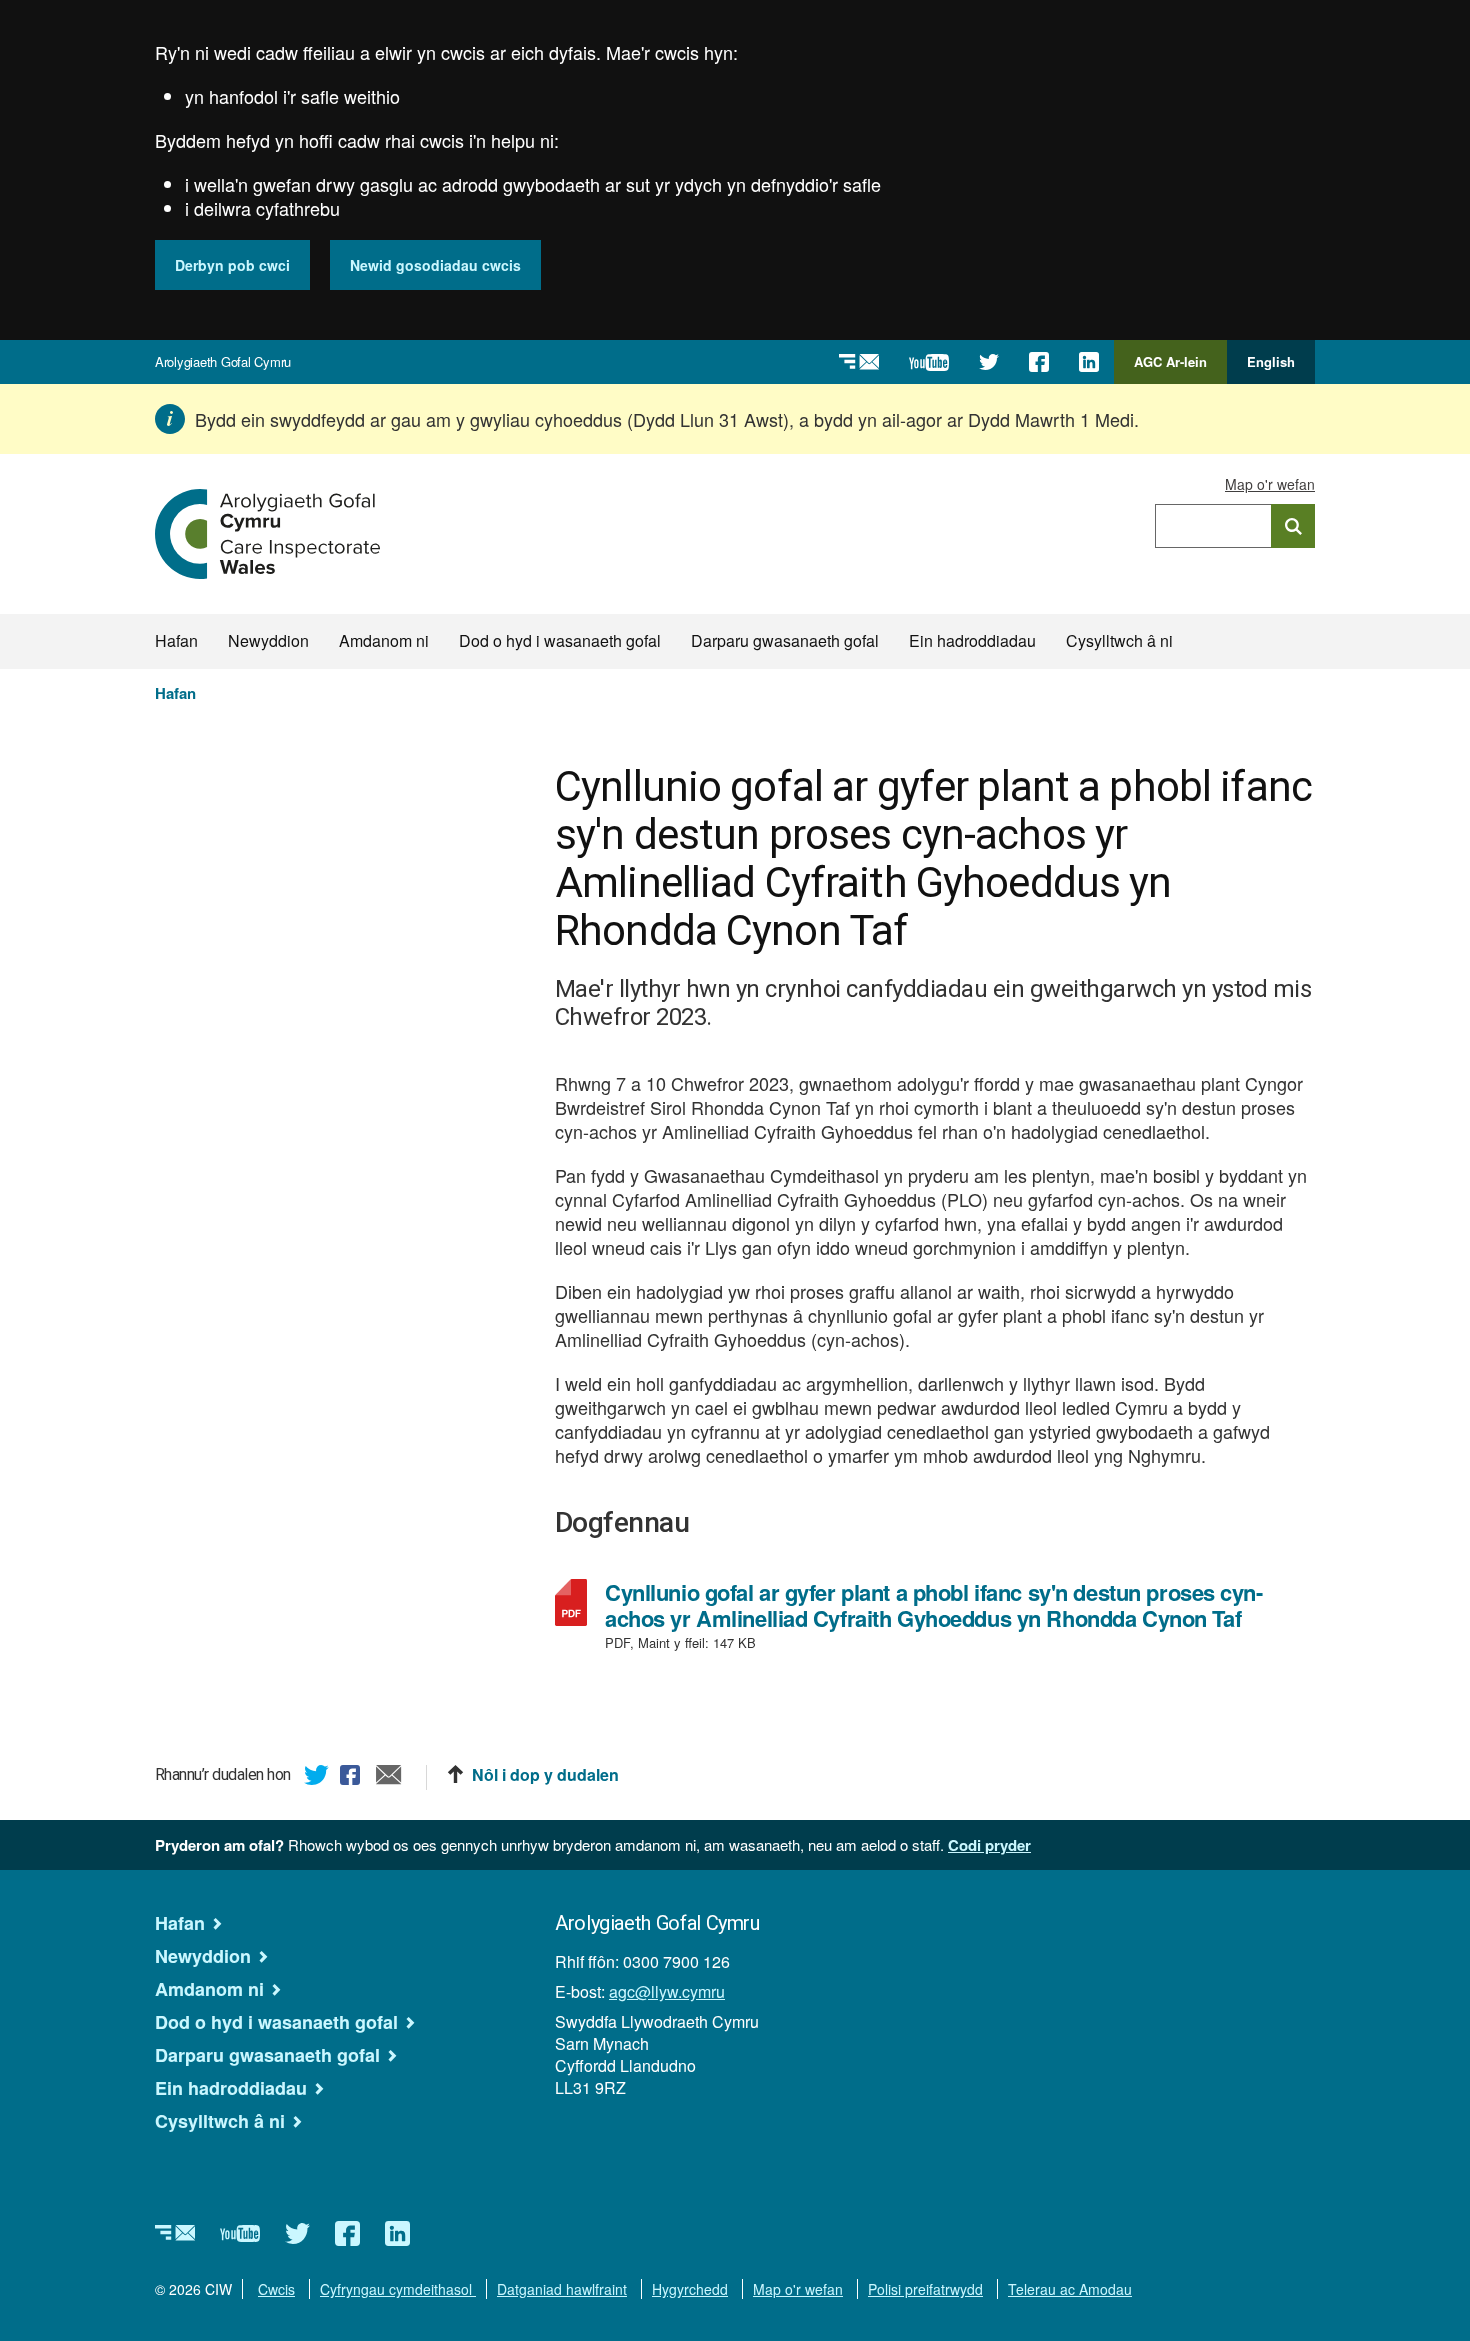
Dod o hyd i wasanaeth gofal (560, 640)
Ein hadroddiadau (972, 640)
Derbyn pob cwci (232, 265)
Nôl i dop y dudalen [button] (545, 1775)
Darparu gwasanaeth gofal (785, 640)
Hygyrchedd (690, 2289)
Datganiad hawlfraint (562, 2289)
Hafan (176, 640)
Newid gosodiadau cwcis (435, 265)
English (1271, 361)
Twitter (317, 1778)
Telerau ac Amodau (1070, 2289)
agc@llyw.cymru (667, 1991)
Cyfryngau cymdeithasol (398, 2289)
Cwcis (276, 2289)
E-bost (389, 1778)
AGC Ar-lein (1176, 368)
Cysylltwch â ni (1119, 640)
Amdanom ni (384, 640)
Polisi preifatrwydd (925, 2289)
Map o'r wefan (1270, 484)
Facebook (353, 1778)
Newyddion (268, 640)
